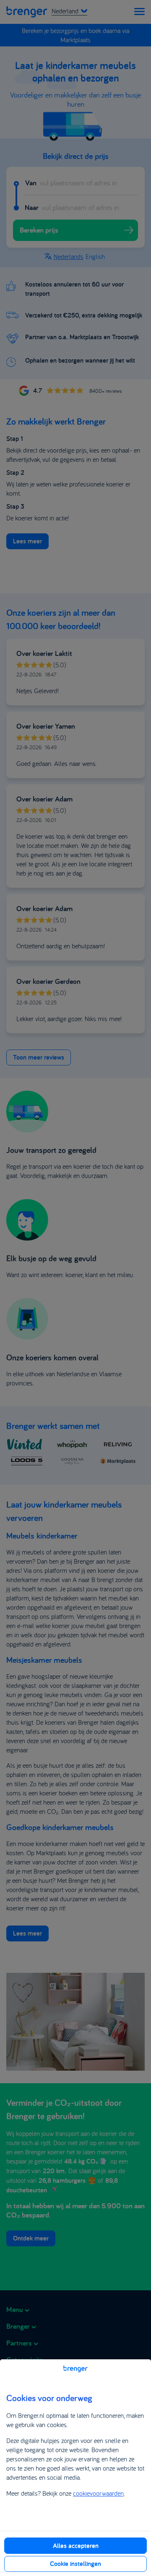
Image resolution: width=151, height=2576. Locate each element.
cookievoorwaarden (98, 2493)
